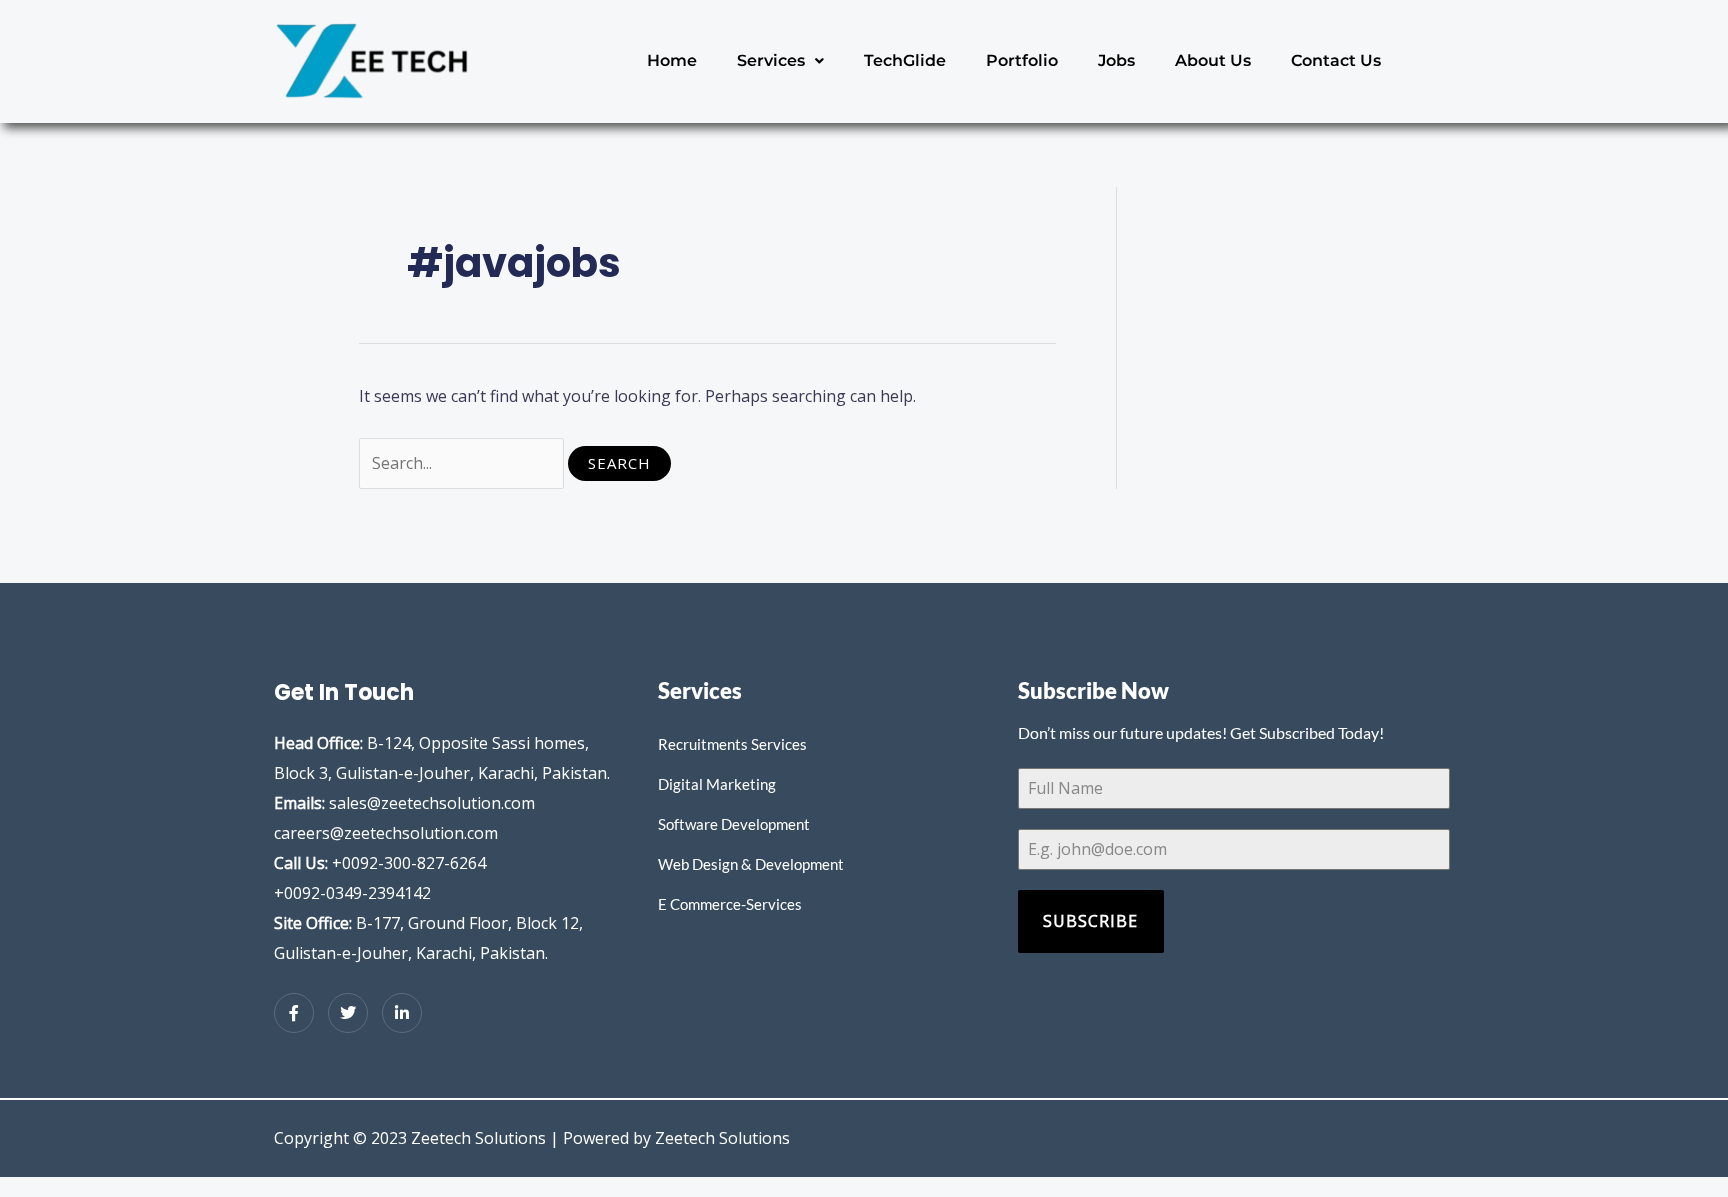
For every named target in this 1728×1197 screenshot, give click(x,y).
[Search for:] (463, 463)
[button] (780, 61)
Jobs (1116, 60)
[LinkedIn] (402, 1013)
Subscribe (1090, 921)
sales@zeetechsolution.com (432, 803)
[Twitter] (348, 1013)
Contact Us (1336, 60)
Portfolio (1022, 60)
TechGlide (905, 60)
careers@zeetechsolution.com (386, 833)
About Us (1213, 60)
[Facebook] (294, 1013)
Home (672, 60)
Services (771, 60)
